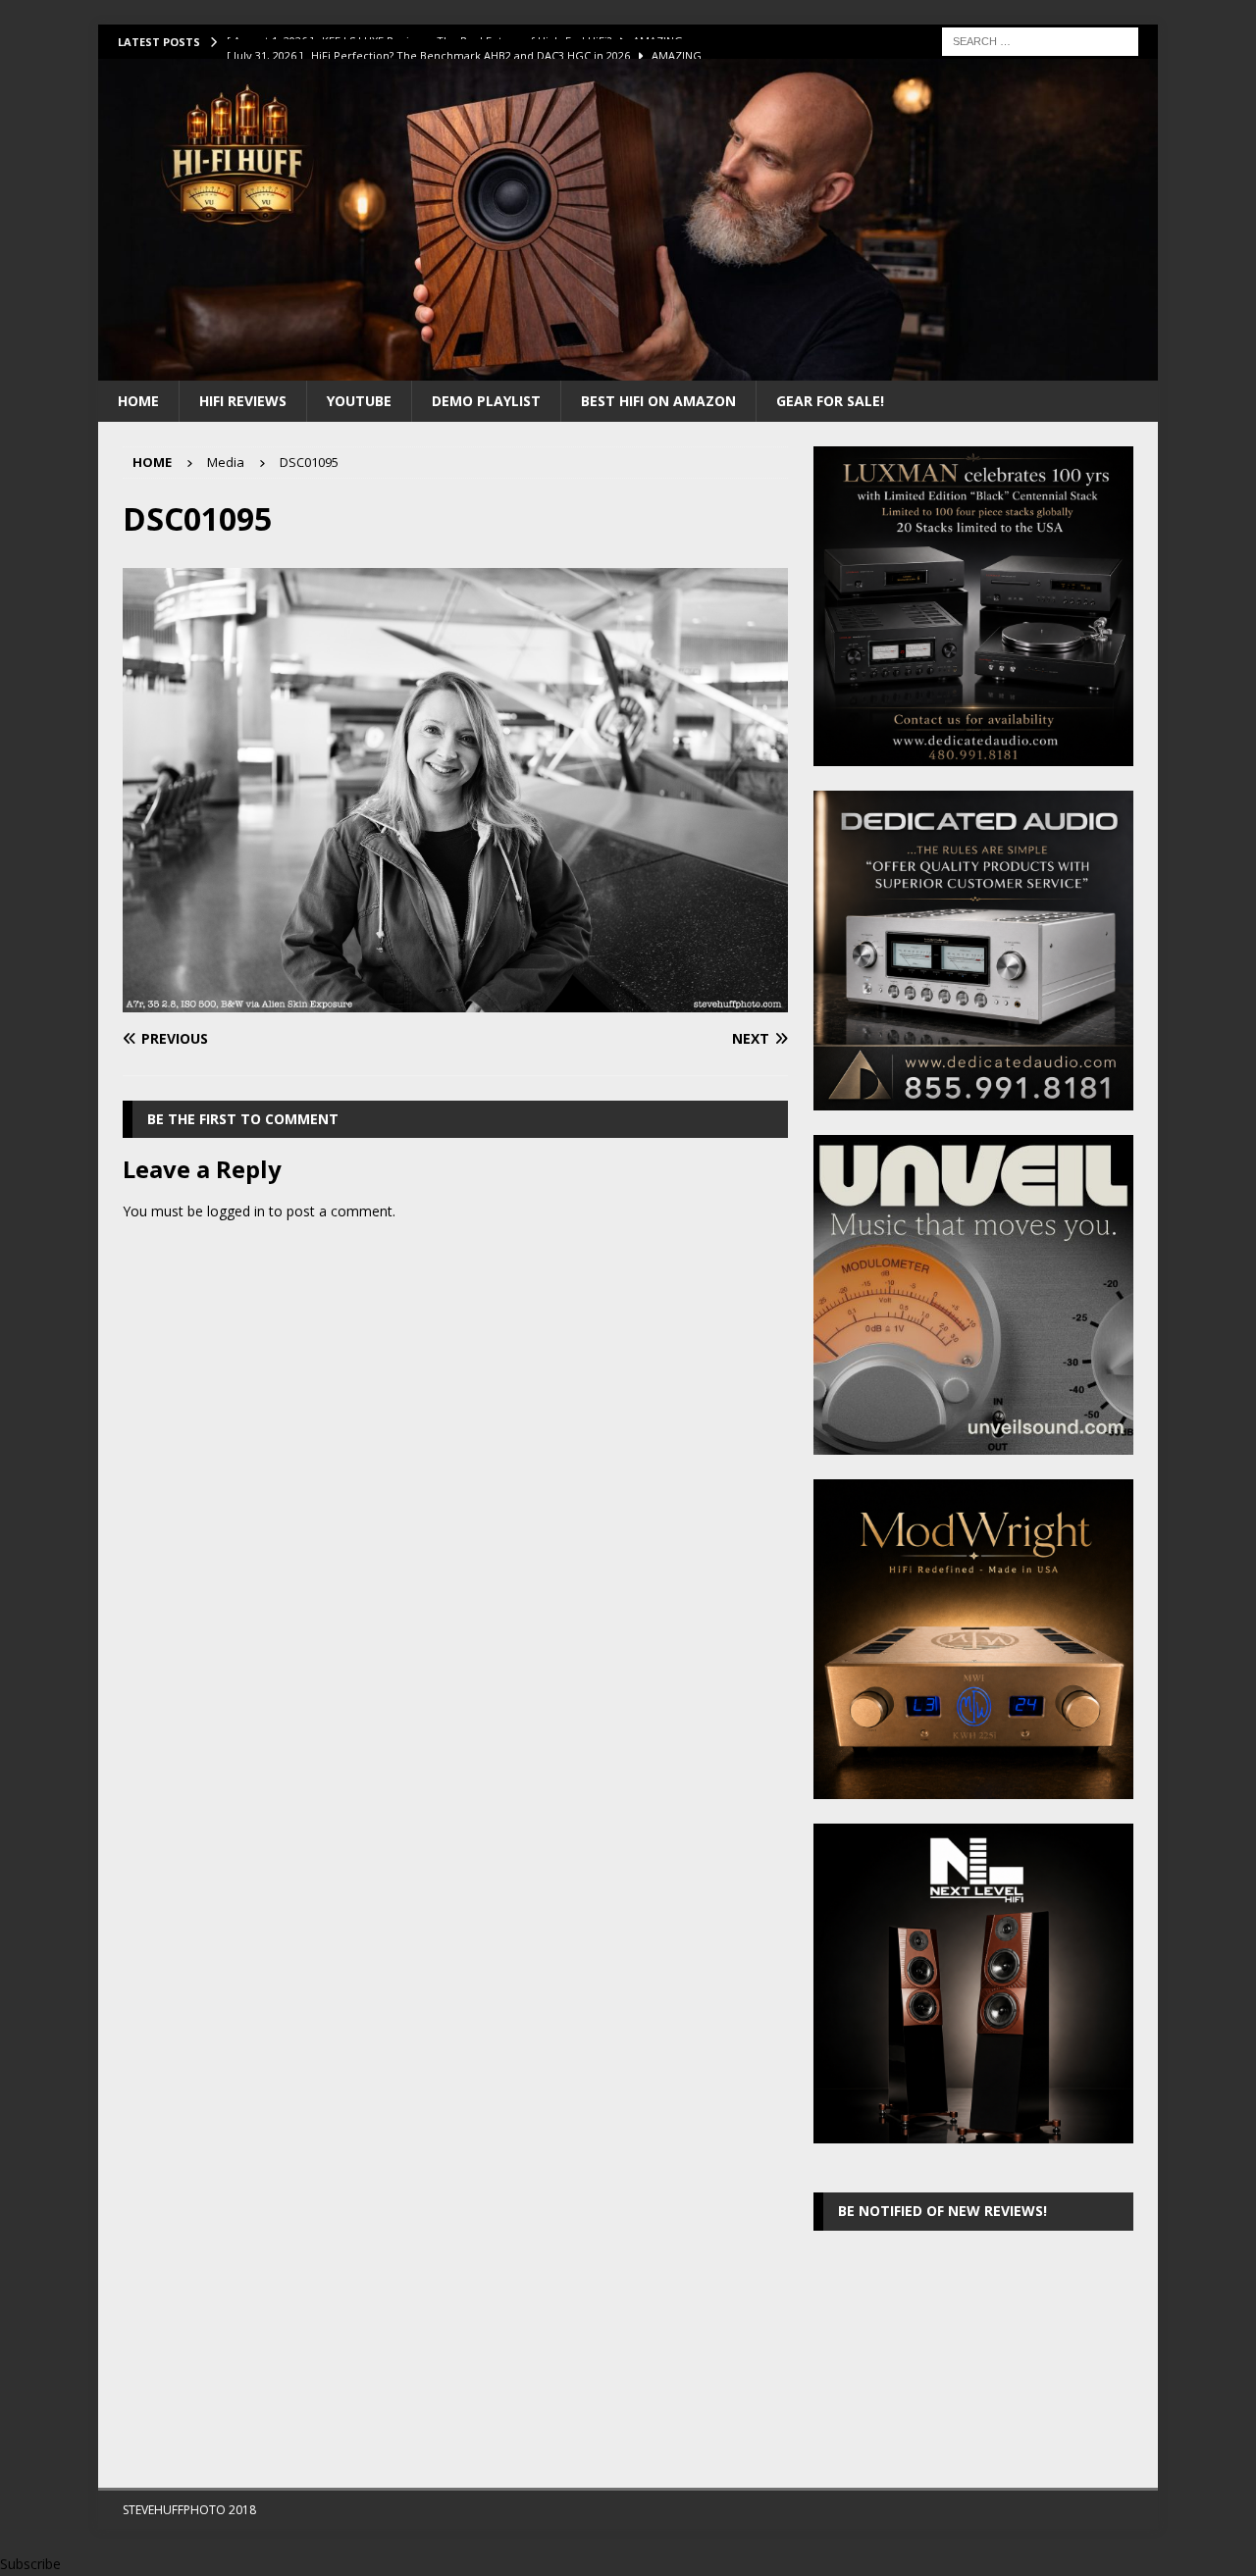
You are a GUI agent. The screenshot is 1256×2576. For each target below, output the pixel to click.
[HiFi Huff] (628, 368)
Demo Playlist (486, 401)
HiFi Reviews (243, 401)
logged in (236, 1211)
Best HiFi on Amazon (658, 401)
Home (138, 401)
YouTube (359, 401)
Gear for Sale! (830, 401)
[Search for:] (1040, 40)
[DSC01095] (455, 1000)
